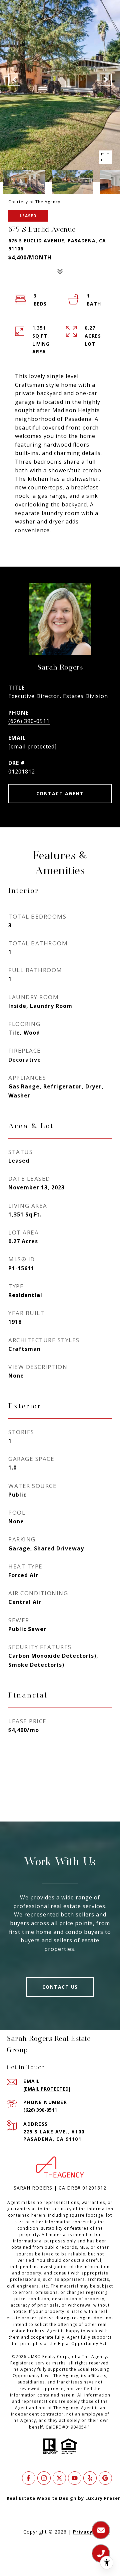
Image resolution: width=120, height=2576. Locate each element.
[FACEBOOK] (29, 2478)
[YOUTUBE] (75, 2478)
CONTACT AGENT (60, 793)
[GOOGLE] (105, 2478)
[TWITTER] (59, 2478)
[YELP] (90, 2478)
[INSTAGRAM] (44, 2478)
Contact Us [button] (60, 1987)
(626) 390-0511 (29, 721)
